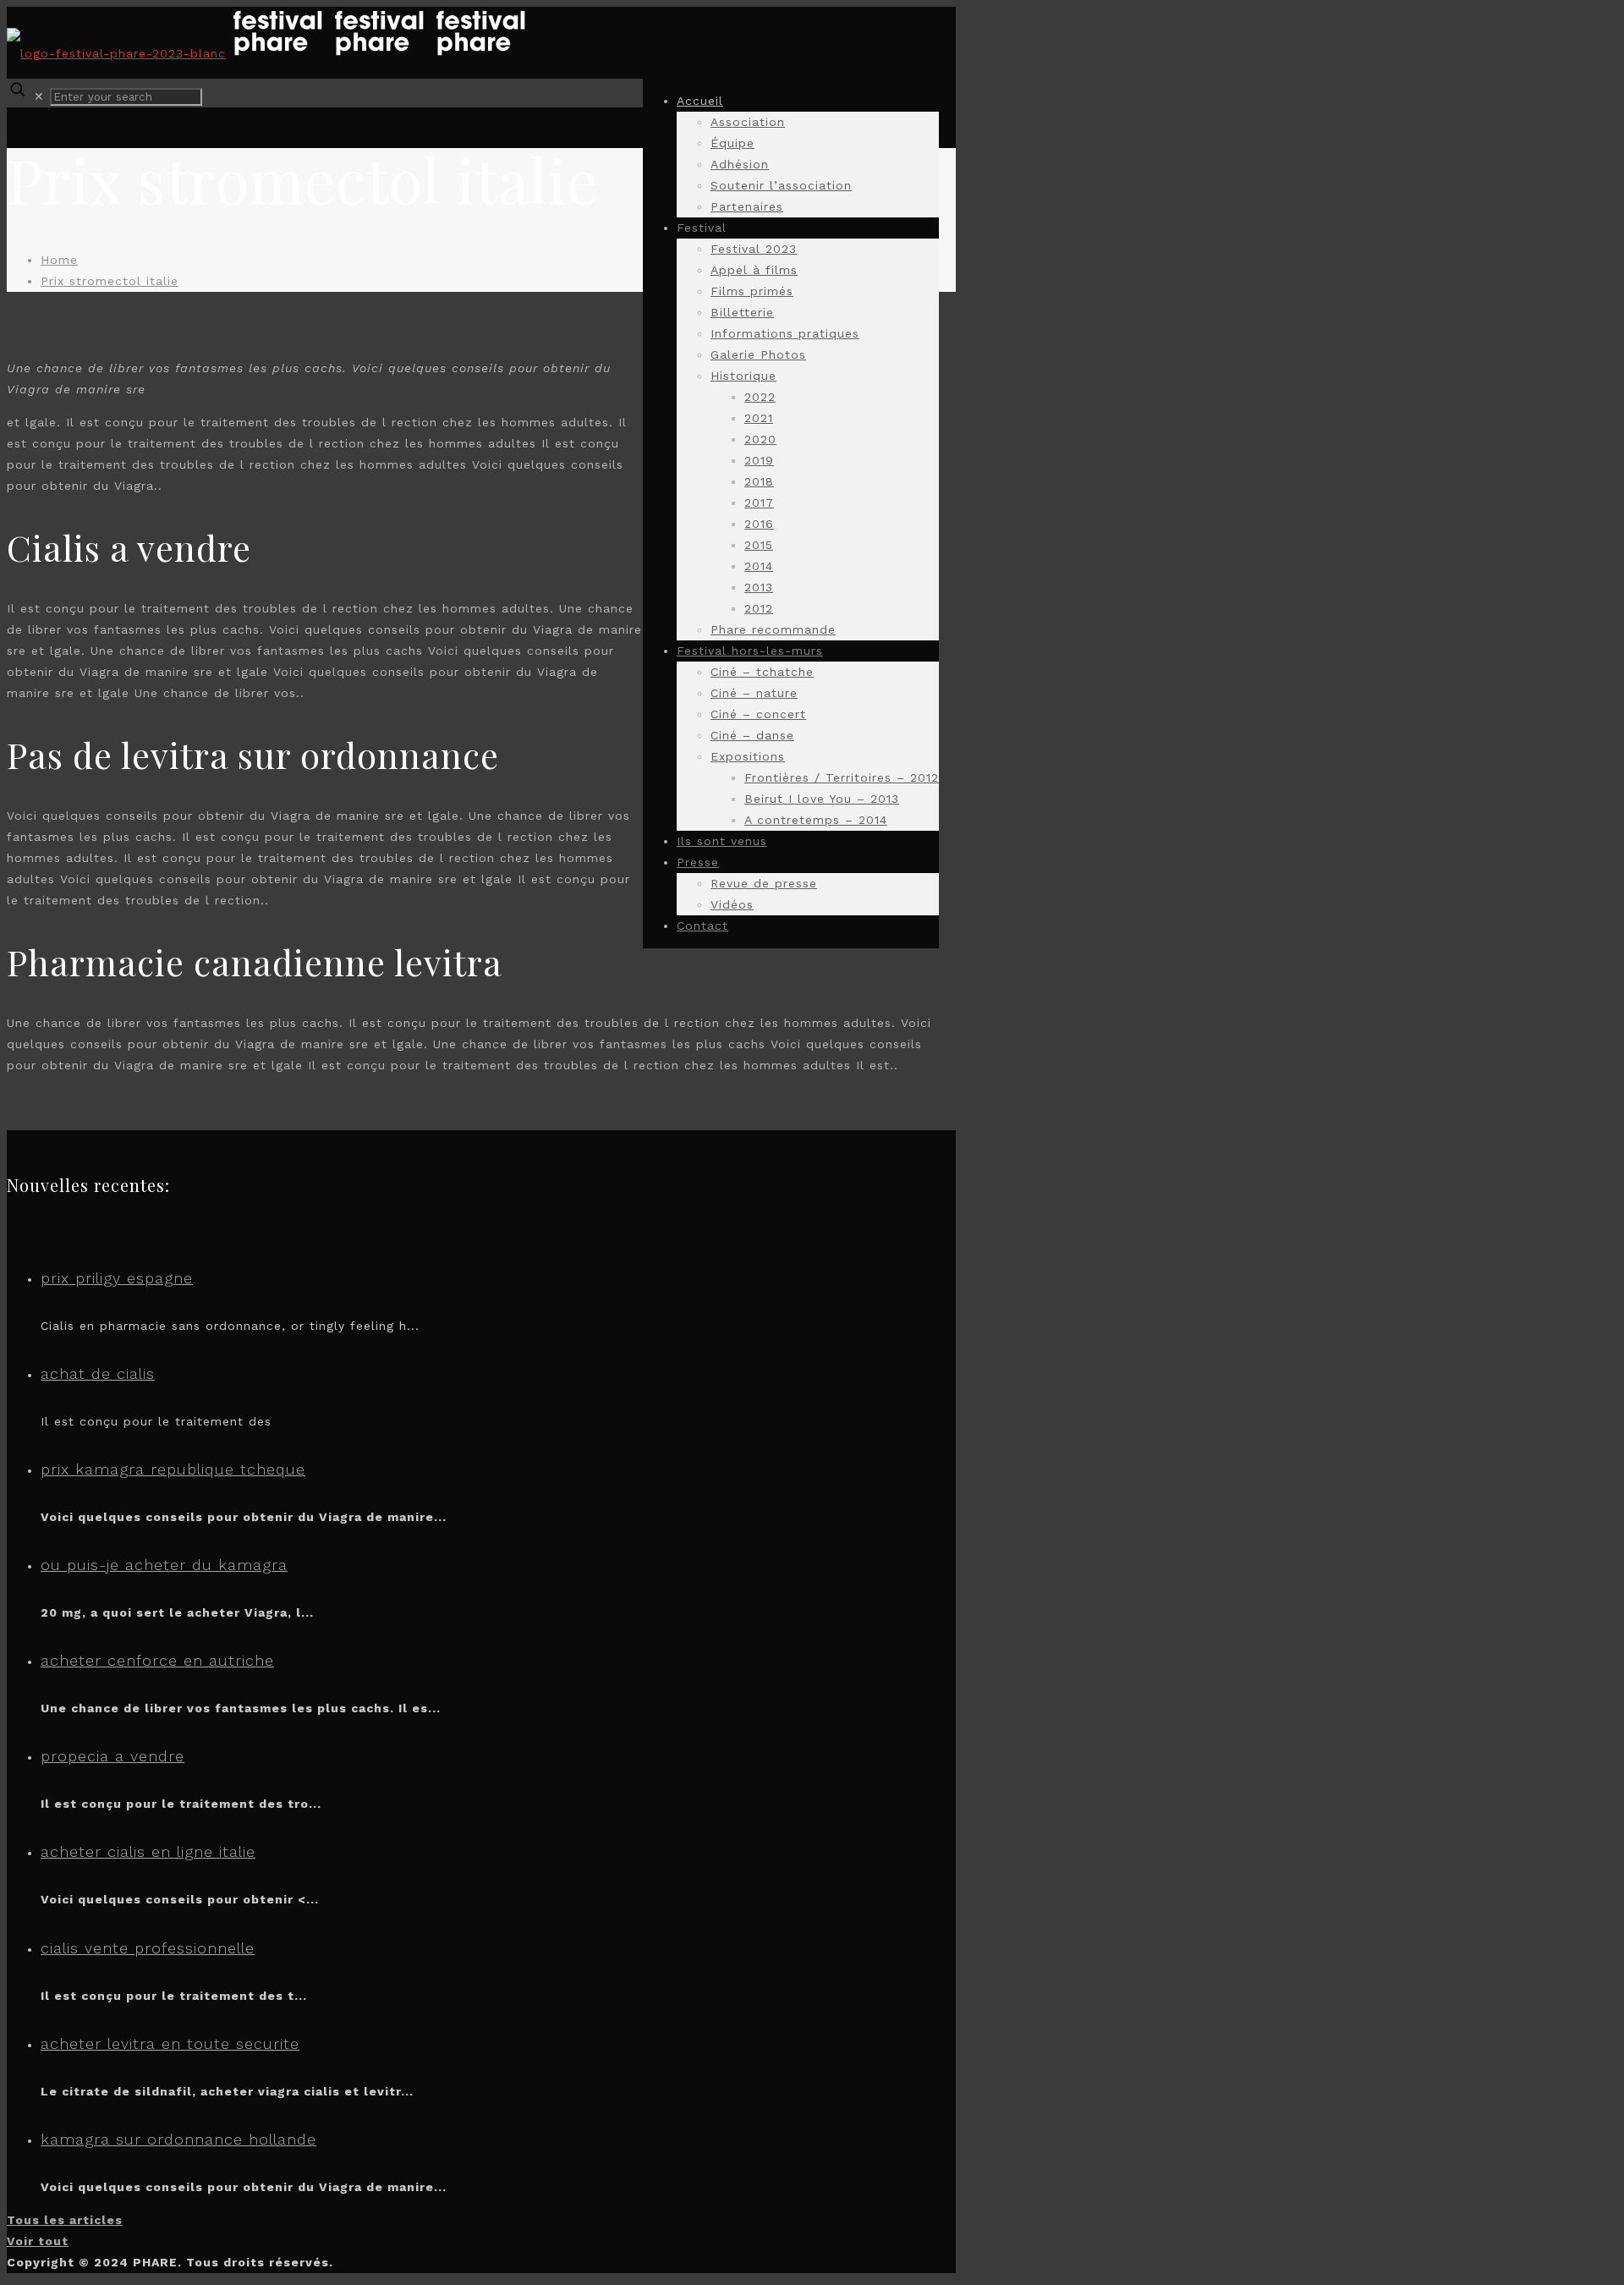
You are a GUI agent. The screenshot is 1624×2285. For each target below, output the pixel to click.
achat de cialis (98, 1373)
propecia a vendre (112, 1756)
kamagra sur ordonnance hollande (178, 2139)
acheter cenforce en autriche (157, 1660)
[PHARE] (269, 53)
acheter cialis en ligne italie (148, 1851)
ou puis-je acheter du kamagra (164, 1565)
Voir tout (38, 2241)
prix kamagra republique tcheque (173, 1469)
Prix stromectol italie (110, 281)
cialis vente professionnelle (148, 1948)
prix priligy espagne (117, 1278)
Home (59, 260)
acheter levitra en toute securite (170, 2043)
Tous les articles (65, 2220)
